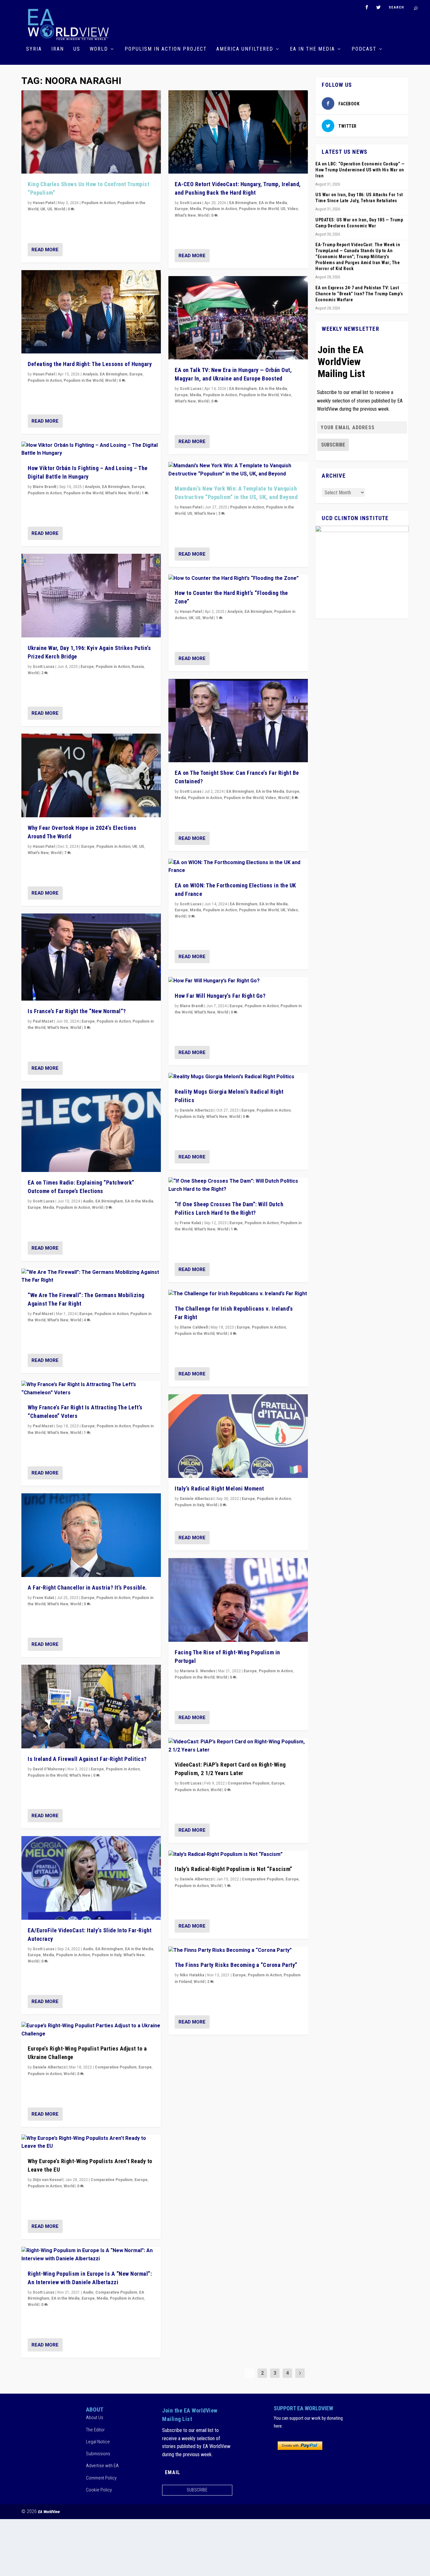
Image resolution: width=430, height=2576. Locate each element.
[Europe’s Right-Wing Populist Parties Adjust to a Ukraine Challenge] (91, 2030)
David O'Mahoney (49, 1769)
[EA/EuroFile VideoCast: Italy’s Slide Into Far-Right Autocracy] (91, 1878)
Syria (34, 49)
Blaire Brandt (45, 487)
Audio (88, 1201)
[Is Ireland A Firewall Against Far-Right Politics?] (91, 1707)
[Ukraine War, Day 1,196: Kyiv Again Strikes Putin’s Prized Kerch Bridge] (91, 596)
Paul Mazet (43, 1021)
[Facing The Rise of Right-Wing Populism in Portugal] (238, 1600)
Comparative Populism (116, 2067)
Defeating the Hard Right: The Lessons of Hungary (90, 364)
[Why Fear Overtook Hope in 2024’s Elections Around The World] (91, 775)
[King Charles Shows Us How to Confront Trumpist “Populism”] (91, 132)
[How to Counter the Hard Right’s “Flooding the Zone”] (238, 579)
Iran (58, 49)
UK (43, 209)
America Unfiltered (245, 49)
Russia (138, 667)
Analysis (90, 374)
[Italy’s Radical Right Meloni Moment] (238, 1436)
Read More (45, 250)
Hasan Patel (44, 203)
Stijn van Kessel (48, 2180)
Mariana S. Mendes (198, 1671)
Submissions (98, 2454)
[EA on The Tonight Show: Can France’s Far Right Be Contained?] (238, 721)
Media (48, 1207)
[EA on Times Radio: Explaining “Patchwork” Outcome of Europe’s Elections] (91, 1130)
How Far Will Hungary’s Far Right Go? (220, 996)
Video (293, 209)
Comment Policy (101, 2478)
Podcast (364, 49)
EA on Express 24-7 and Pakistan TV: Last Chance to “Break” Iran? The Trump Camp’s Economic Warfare (359, 294)
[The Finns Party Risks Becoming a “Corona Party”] (238, 1951)
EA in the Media (312, 49)
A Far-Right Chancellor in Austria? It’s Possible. (87, 1588)
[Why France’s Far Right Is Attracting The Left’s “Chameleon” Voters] (91, 1389)
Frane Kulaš (43, 1598)
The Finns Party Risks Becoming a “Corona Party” (236, 1965)
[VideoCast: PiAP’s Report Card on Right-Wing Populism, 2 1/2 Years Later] (238, 1746)
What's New (116, 493)
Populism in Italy (107, 1955)
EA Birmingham (114, 374)
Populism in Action (99, 203)
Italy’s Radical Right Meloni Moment (219, 1488)
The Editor (95, 2430)
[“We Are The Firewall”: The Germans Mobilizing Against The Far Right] (91, 1277)
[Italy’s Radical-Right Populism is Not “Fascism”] (238, 1855)
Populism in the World (83, 380)
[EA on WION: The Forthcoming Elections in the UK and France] (238, 867)
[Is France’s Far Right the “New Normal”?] (91, 957)
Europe (136, 374)
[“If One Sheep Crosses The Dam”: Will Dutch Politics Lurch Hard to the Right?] (238, 1185)
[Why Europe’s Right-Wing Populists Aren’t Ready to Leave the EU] (91, 2143)
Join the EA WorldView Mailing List (341, 362)
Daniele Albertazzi (50, 2067)
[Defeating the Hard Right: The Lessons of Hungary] (91, 312)
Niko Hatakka (192, 1975)
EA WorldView (49, 2512)
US (77, 49)
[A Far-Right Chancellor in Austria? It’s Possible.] (91, 1535)
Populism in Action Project (166, 49)
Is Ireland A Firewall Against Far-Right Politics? (87, 1759)
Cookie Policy (99, 2490)
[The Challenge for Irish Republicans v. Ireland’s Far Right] (238, 1294)
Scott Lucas (44, 667)
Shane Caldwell (194, 1327)
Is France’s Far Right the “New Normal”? (77, 1011)
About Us (95, 2418)
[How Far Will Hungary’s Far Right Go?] (238, 981)
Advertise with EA (102, 2466)
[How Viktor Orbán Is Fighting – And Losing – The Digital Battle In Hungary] (91, 450)
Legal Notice (98, 2442)
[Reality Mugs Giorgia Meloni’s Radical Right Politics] (238, 1077)
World (99, 49)
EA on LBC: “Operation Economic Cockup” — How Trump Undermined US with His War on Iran (360, 170)
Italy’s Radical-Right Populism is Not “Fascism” (234, 1869)
